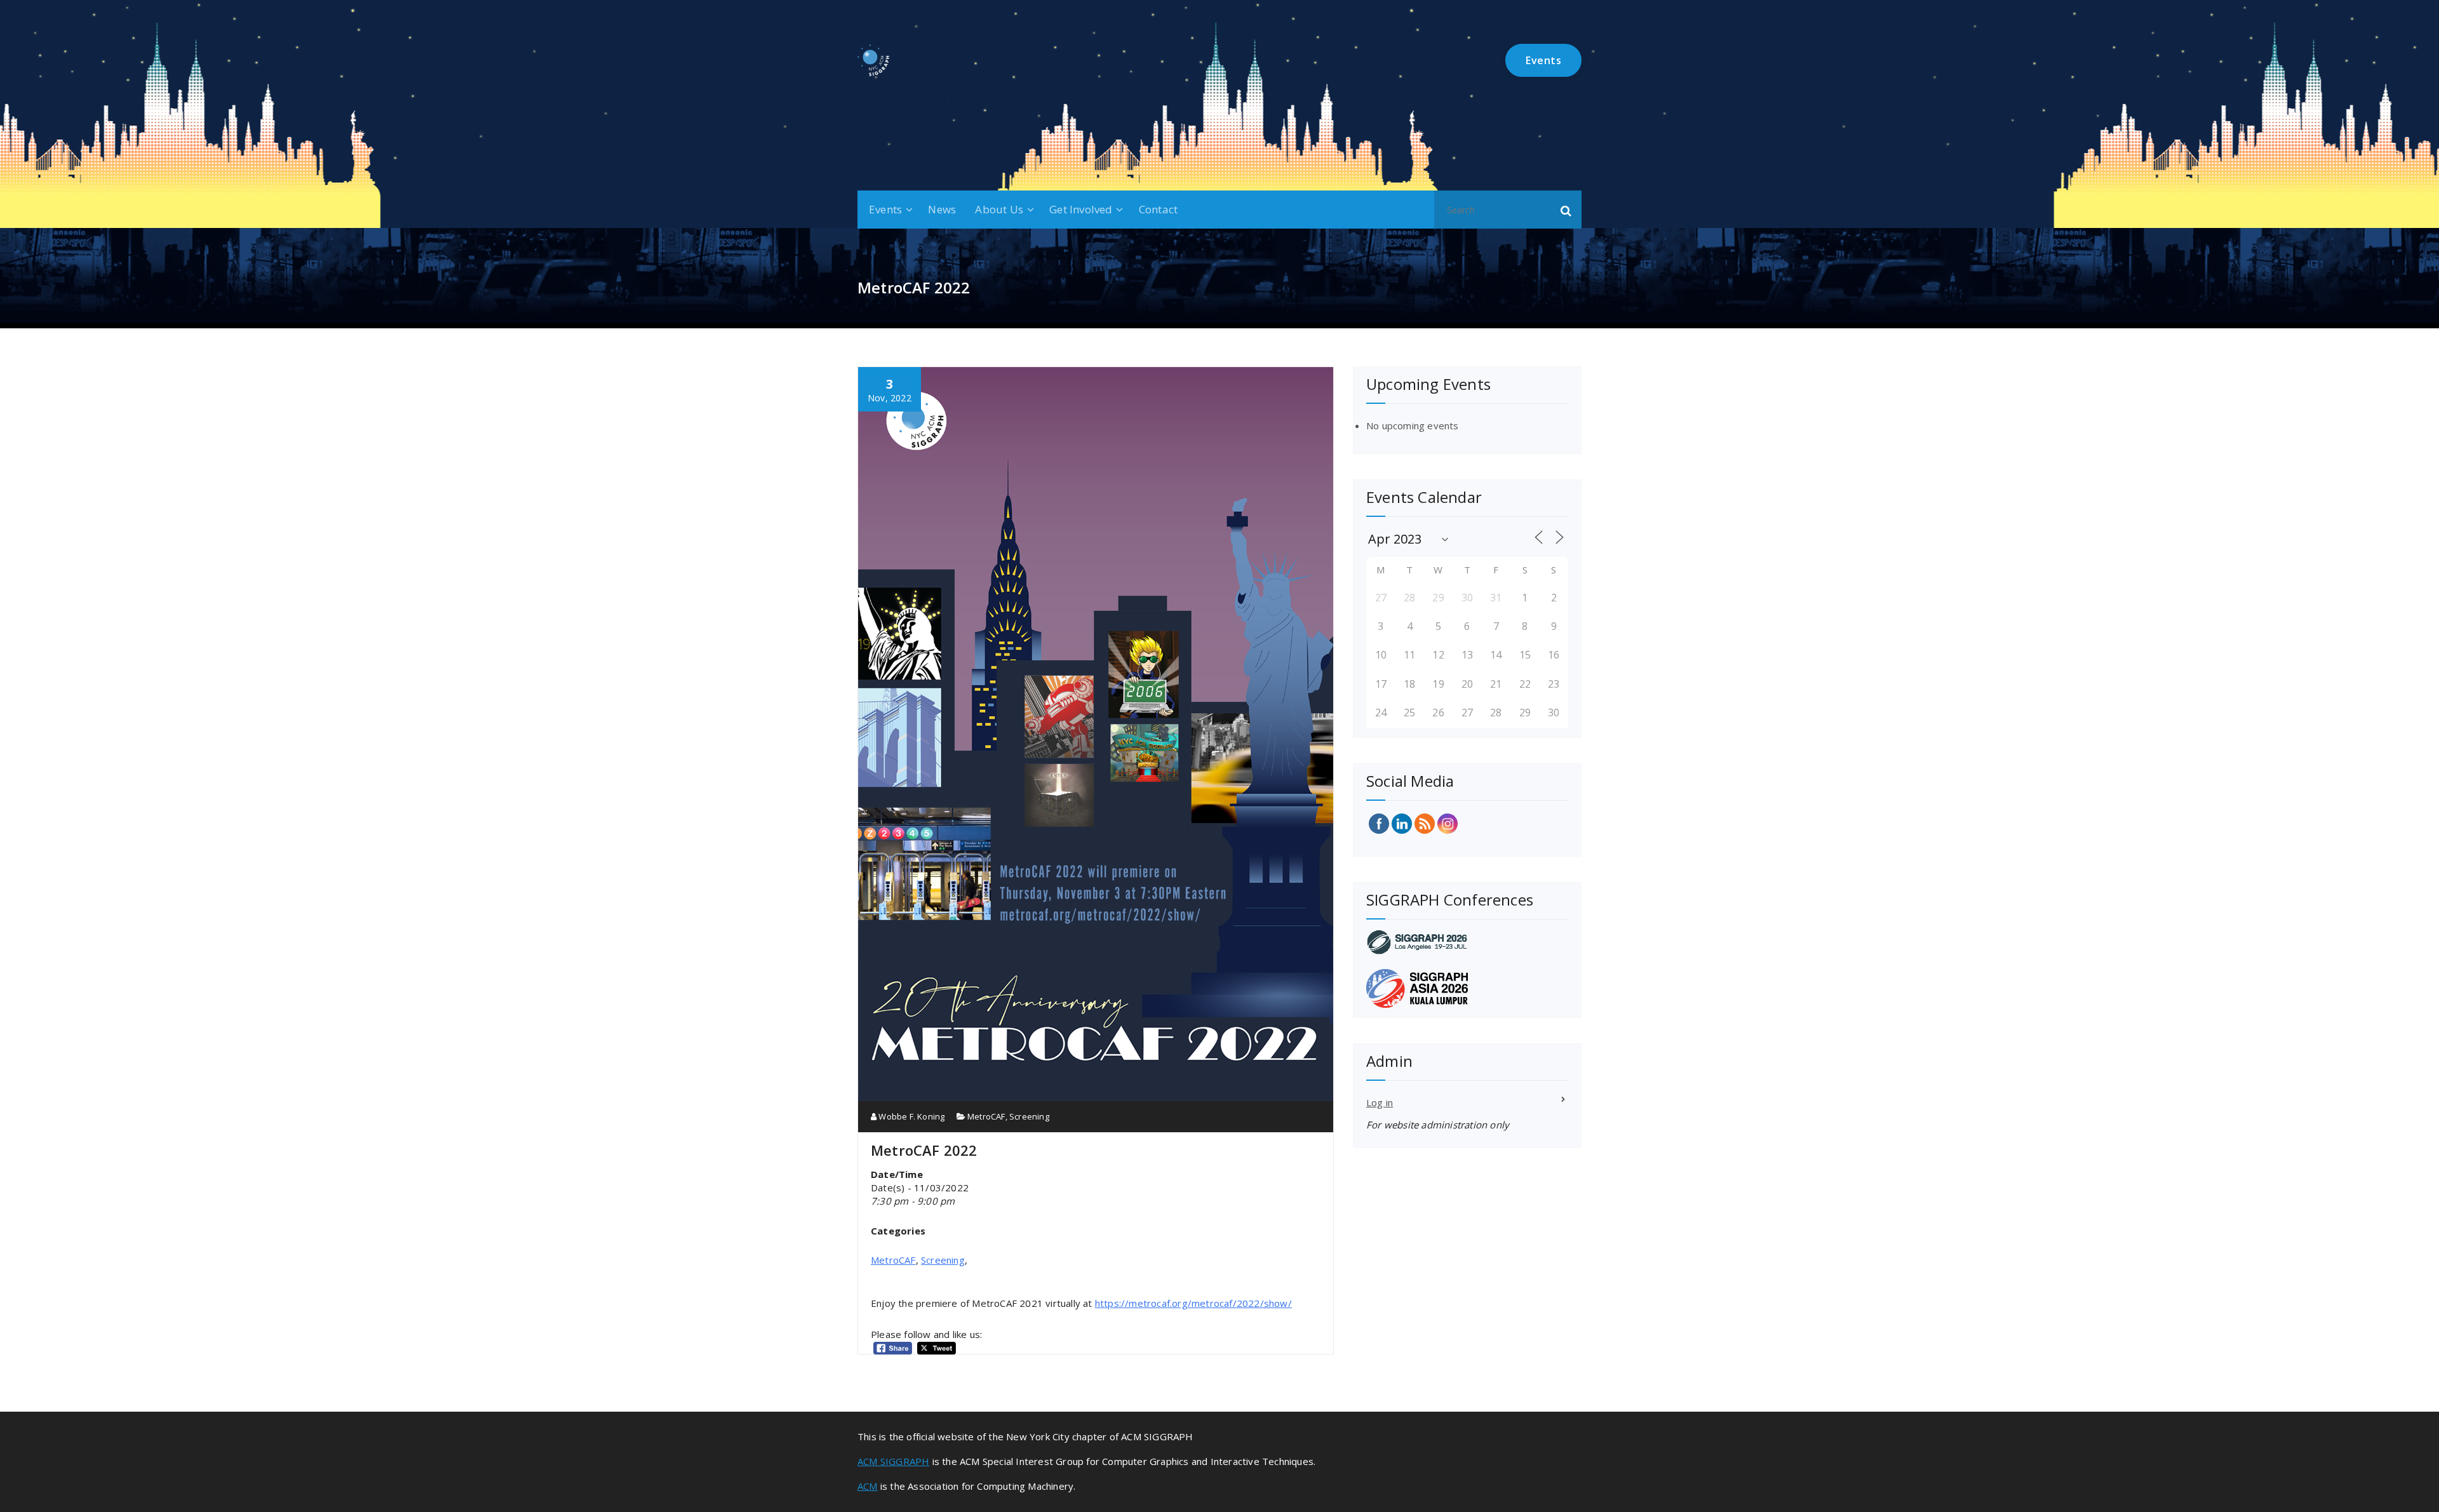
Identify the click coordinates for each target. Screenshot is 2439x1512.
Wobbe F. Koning (910, 1116)
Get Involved (1081, 209)
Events (885, 209)
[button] (1566, 210)
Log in (1380, 1102)
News (942, 209)
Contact (1158, 209)
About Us (999, 209)
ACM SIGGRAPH (893, 1461)
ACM (868, 1486)
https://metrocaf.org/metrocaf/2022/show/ (1193, 1303)
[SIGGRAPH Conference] (1467, 942)
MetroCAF (986, 1116)
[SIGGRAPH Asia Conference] (1467, 988)
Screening (1029, 1116)
